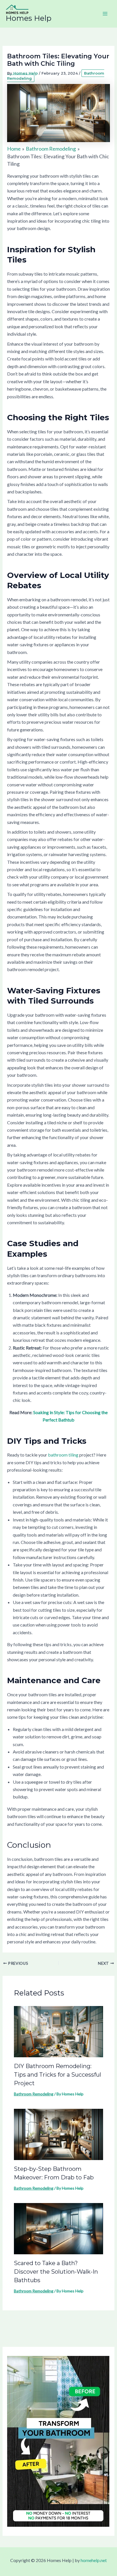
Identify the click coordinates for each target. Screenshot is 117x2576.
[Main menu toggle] (105, 14)
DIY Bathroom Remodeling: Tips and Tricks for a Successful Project (58, 2075)
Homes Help (29, 18)
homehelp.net (94, 2560)
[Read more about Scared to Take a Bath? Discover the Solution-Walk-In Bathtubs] (59, 2228)
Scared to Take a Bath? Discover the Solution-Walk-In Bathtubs (56, 2272)
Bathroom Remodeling (34, 2094)
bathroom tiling (63, 1455)
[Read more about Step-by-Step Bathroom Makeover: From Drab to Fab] (59, 2134)
